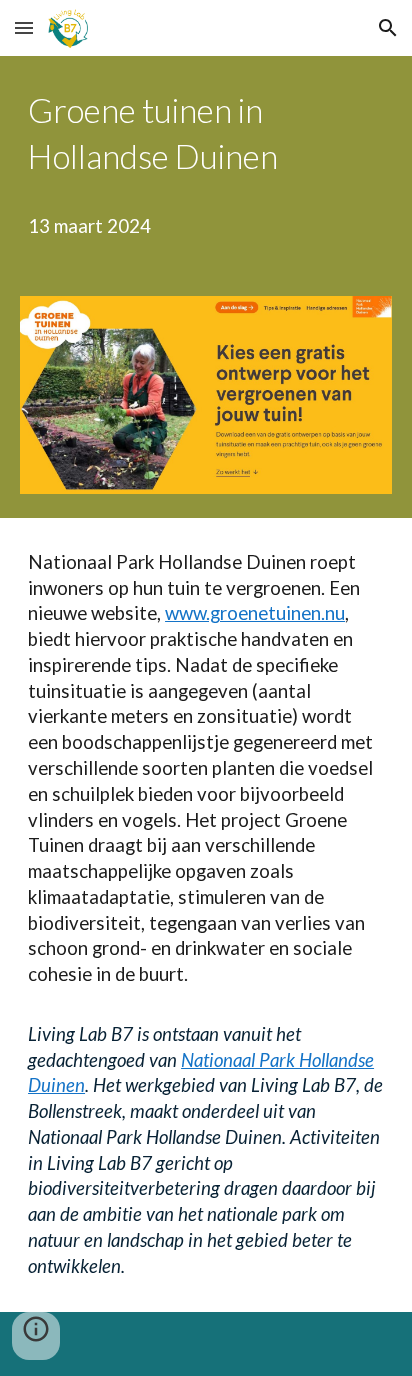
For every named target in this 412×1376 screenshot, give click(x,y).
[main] (206, 164)
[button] (24, 27)
